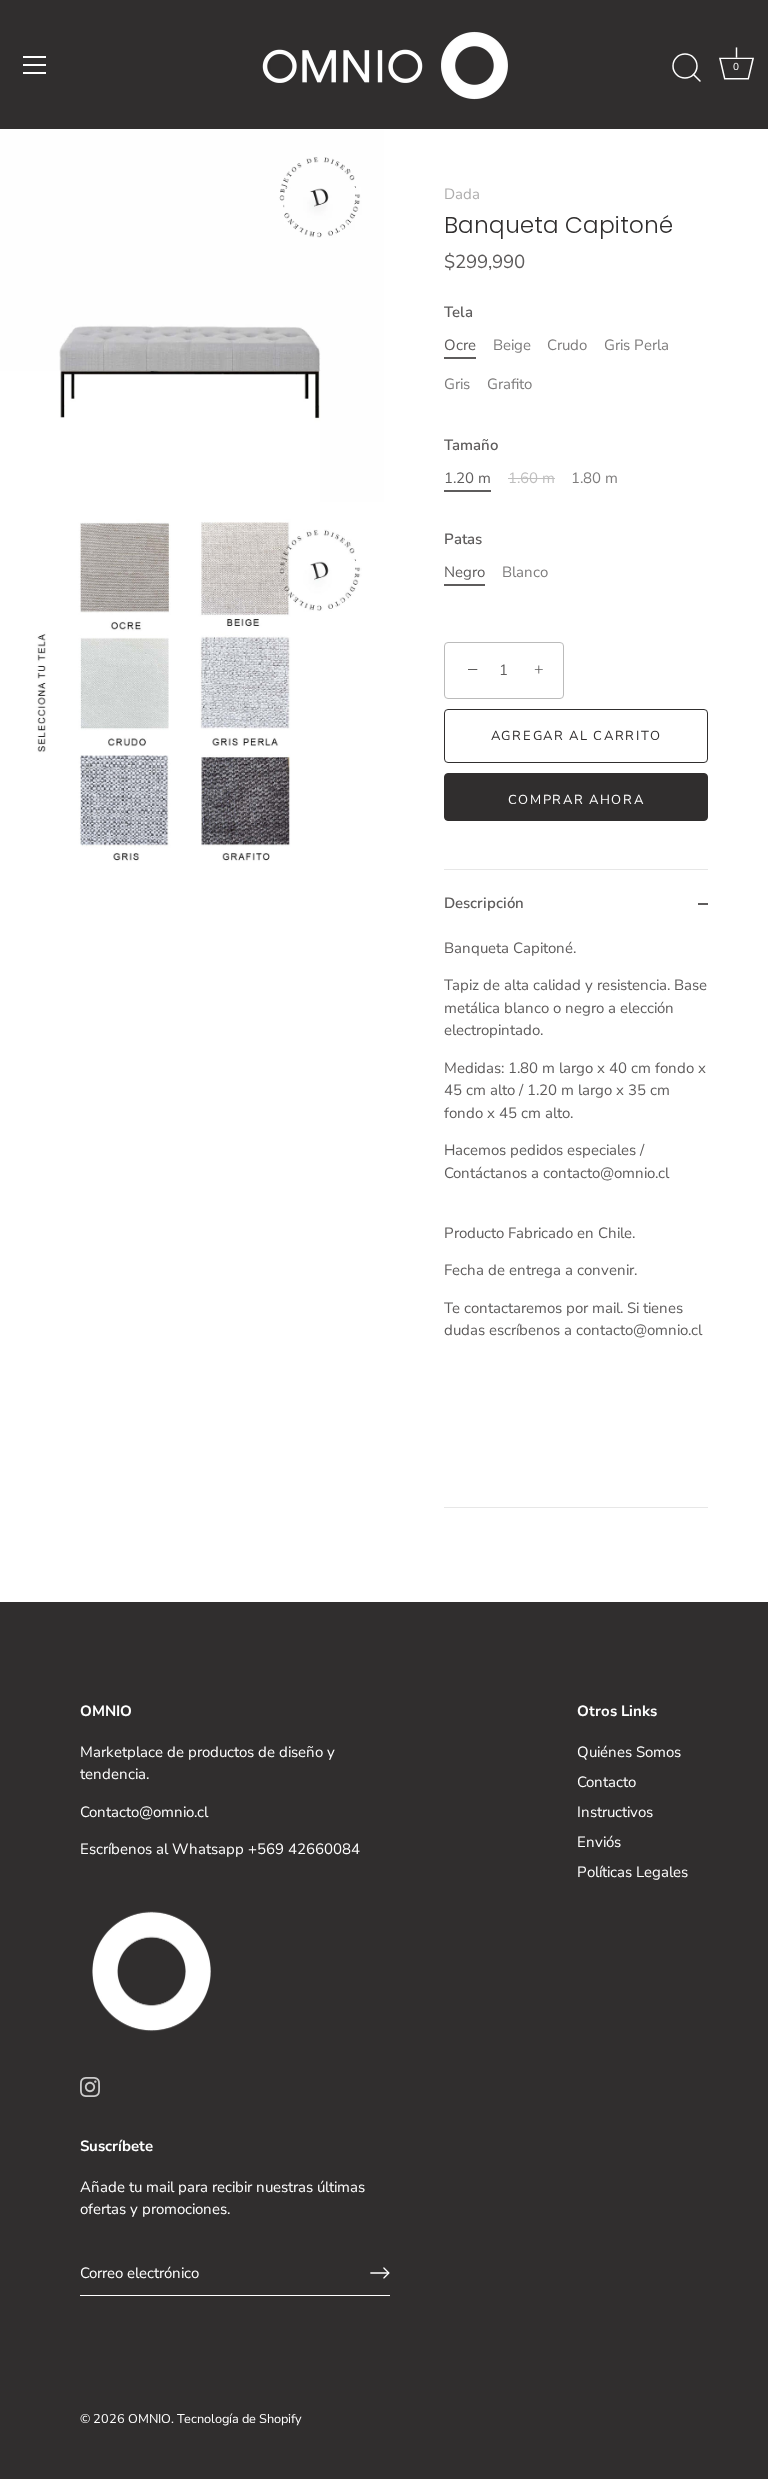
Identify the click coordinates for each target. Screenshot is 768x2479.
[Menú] (35, 65)
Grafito (509, 384)
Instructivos (615, 1812)
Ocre (460, 345)
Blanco (525, 572)
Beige (512, 345)
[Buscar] (686, 68)
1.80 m (594, 478)
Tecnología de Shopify (239, 2419)
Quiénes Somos (629, 1752)
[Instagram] (90, 2085)
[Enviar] (380, 2273)
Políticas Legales (632, 1872)
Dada (462, 194)
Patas (463, 539)
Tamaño (471, 445)
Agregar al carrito (576, 736)
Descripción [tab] (484, 903)
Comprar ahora (576, 800)
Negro (464, 572)
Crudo (567, 345)
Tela (458, 312)
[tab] (576, 1222)
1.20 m (467, 478)
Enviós (599, 1842)
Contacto (606, 1782)
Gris (457, 384)
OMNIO (149, 2419)
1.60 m (531, 478)
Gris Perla (636, 345)
